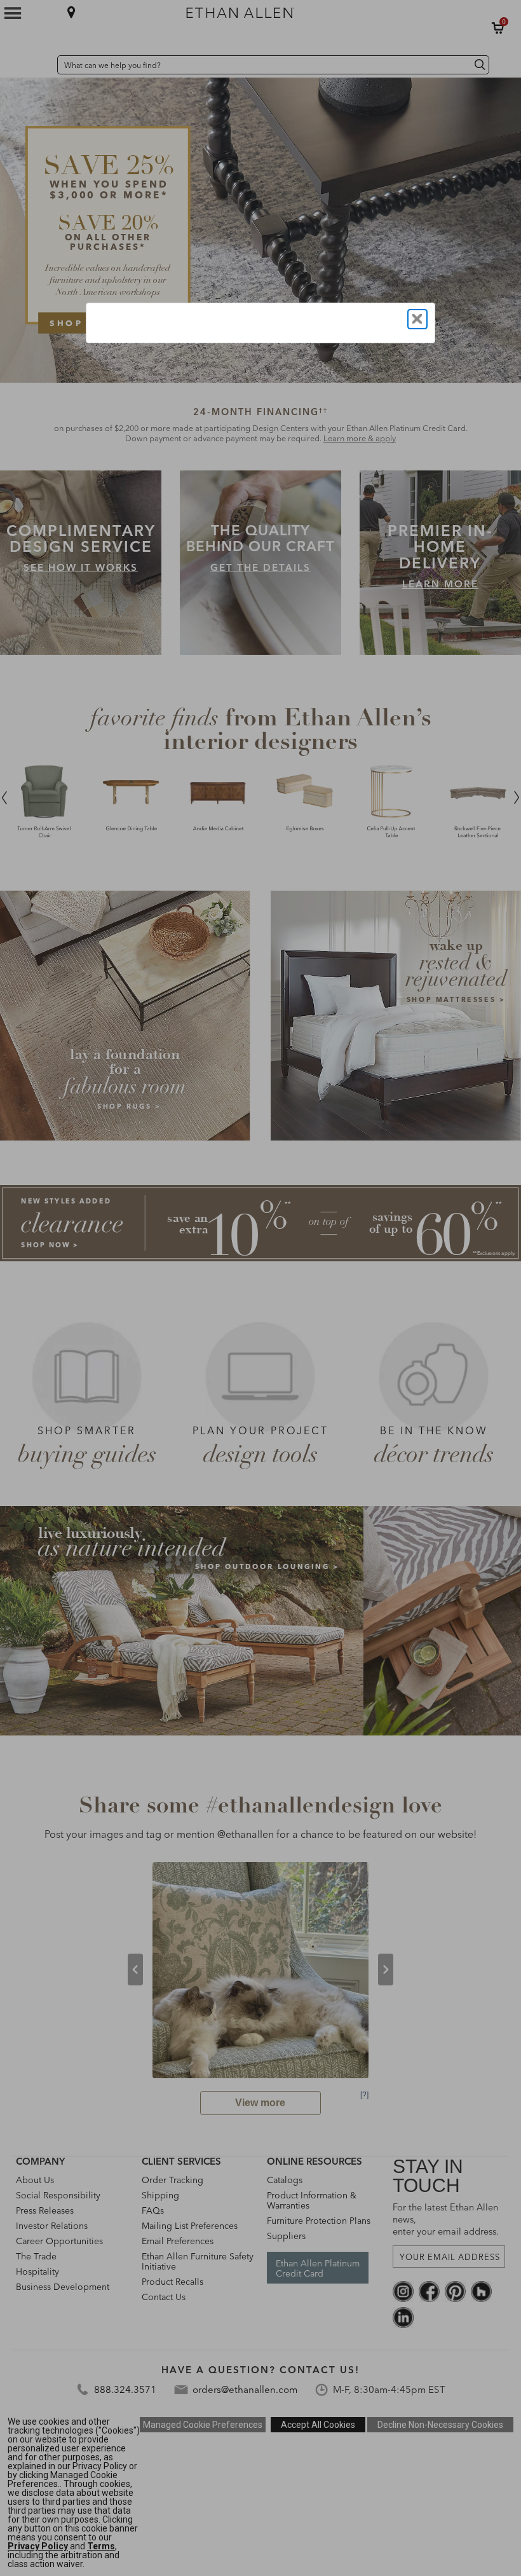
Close (417, 319)
